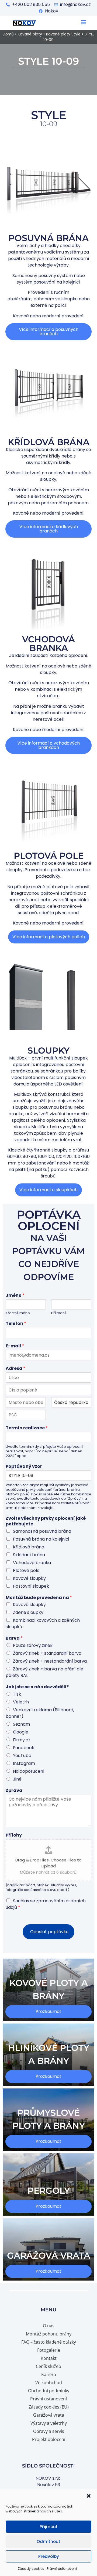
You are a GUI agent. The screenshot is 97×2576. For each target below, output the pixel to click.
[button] (89, 2496)
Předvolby (49, 2556)
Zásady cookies (31, 2569)
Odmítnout (48, 2542)
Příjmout (49, 2527)
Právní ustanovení (62, 2569)
